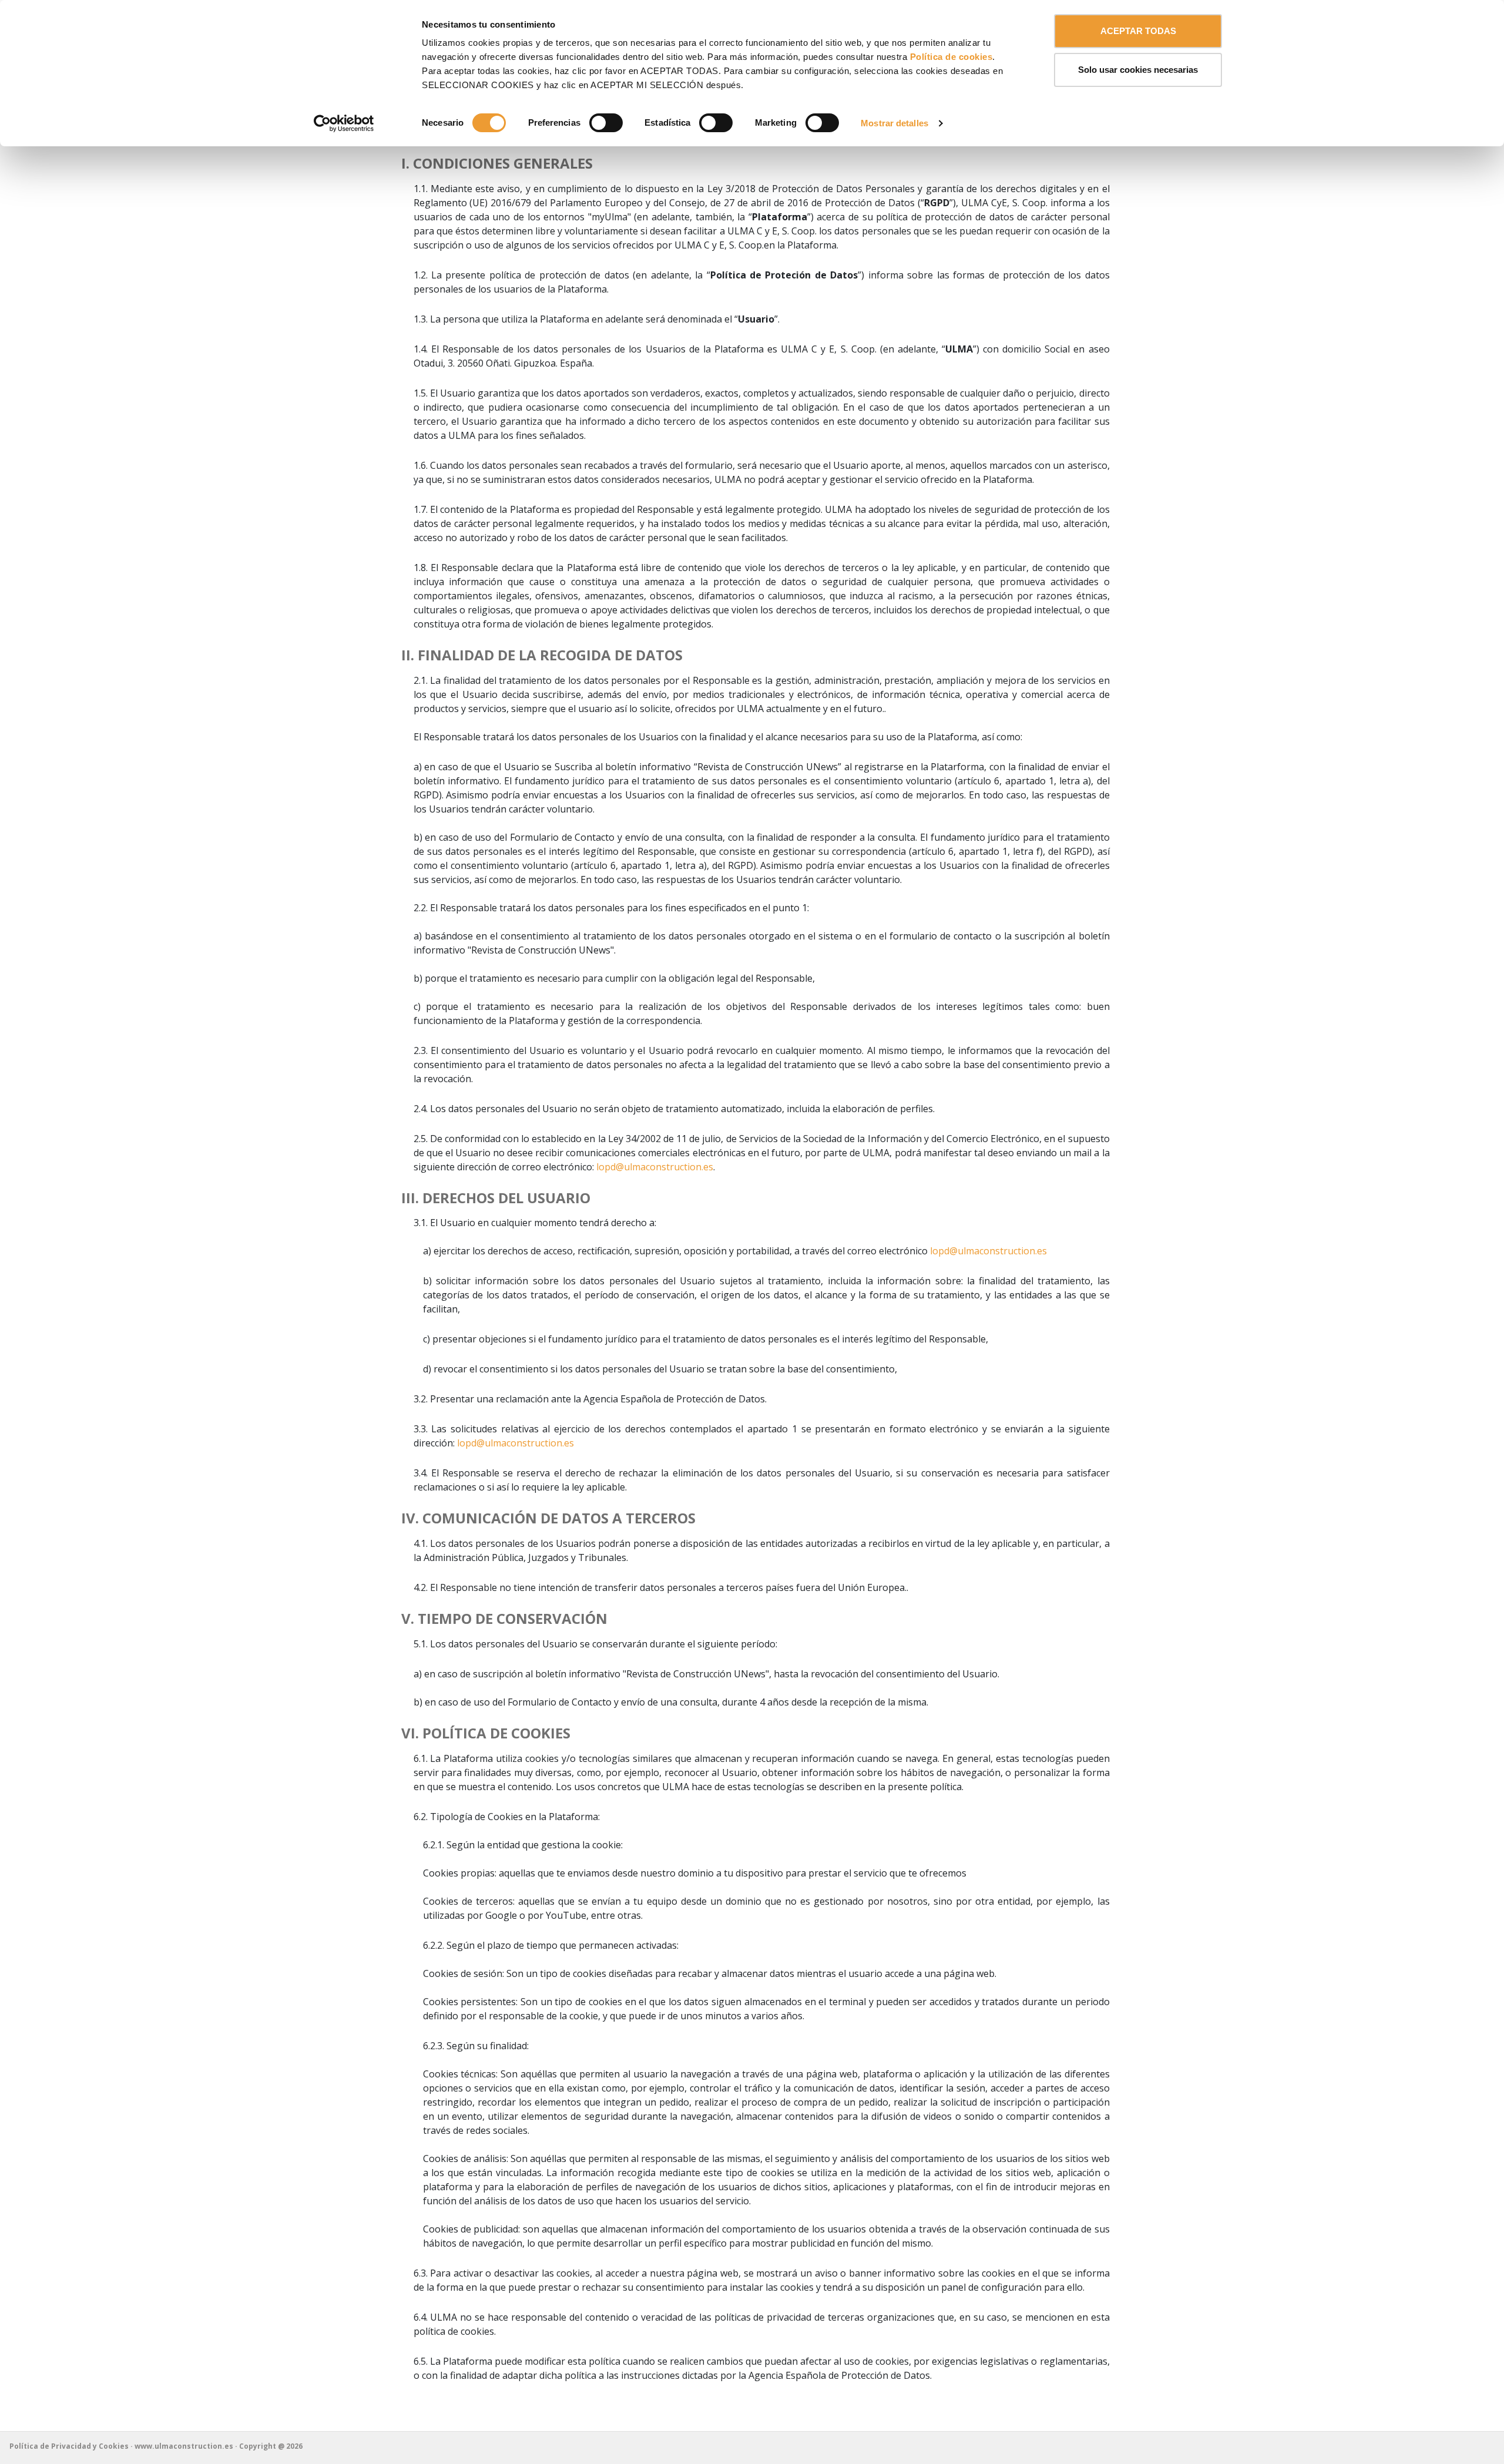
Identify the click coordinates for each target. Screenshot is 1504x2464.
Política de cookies (951, 57)
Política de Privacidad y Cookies (69, 2446)
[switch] (606, 123)
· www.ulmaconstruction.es (183, 2446)
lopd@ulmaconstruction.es (655, 1167)
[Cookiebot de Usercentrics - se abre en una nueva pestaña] (344, 123)
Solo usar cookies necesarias (1138, 70)
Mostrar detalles (894, 123)
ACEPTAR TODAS (1138, 31)
